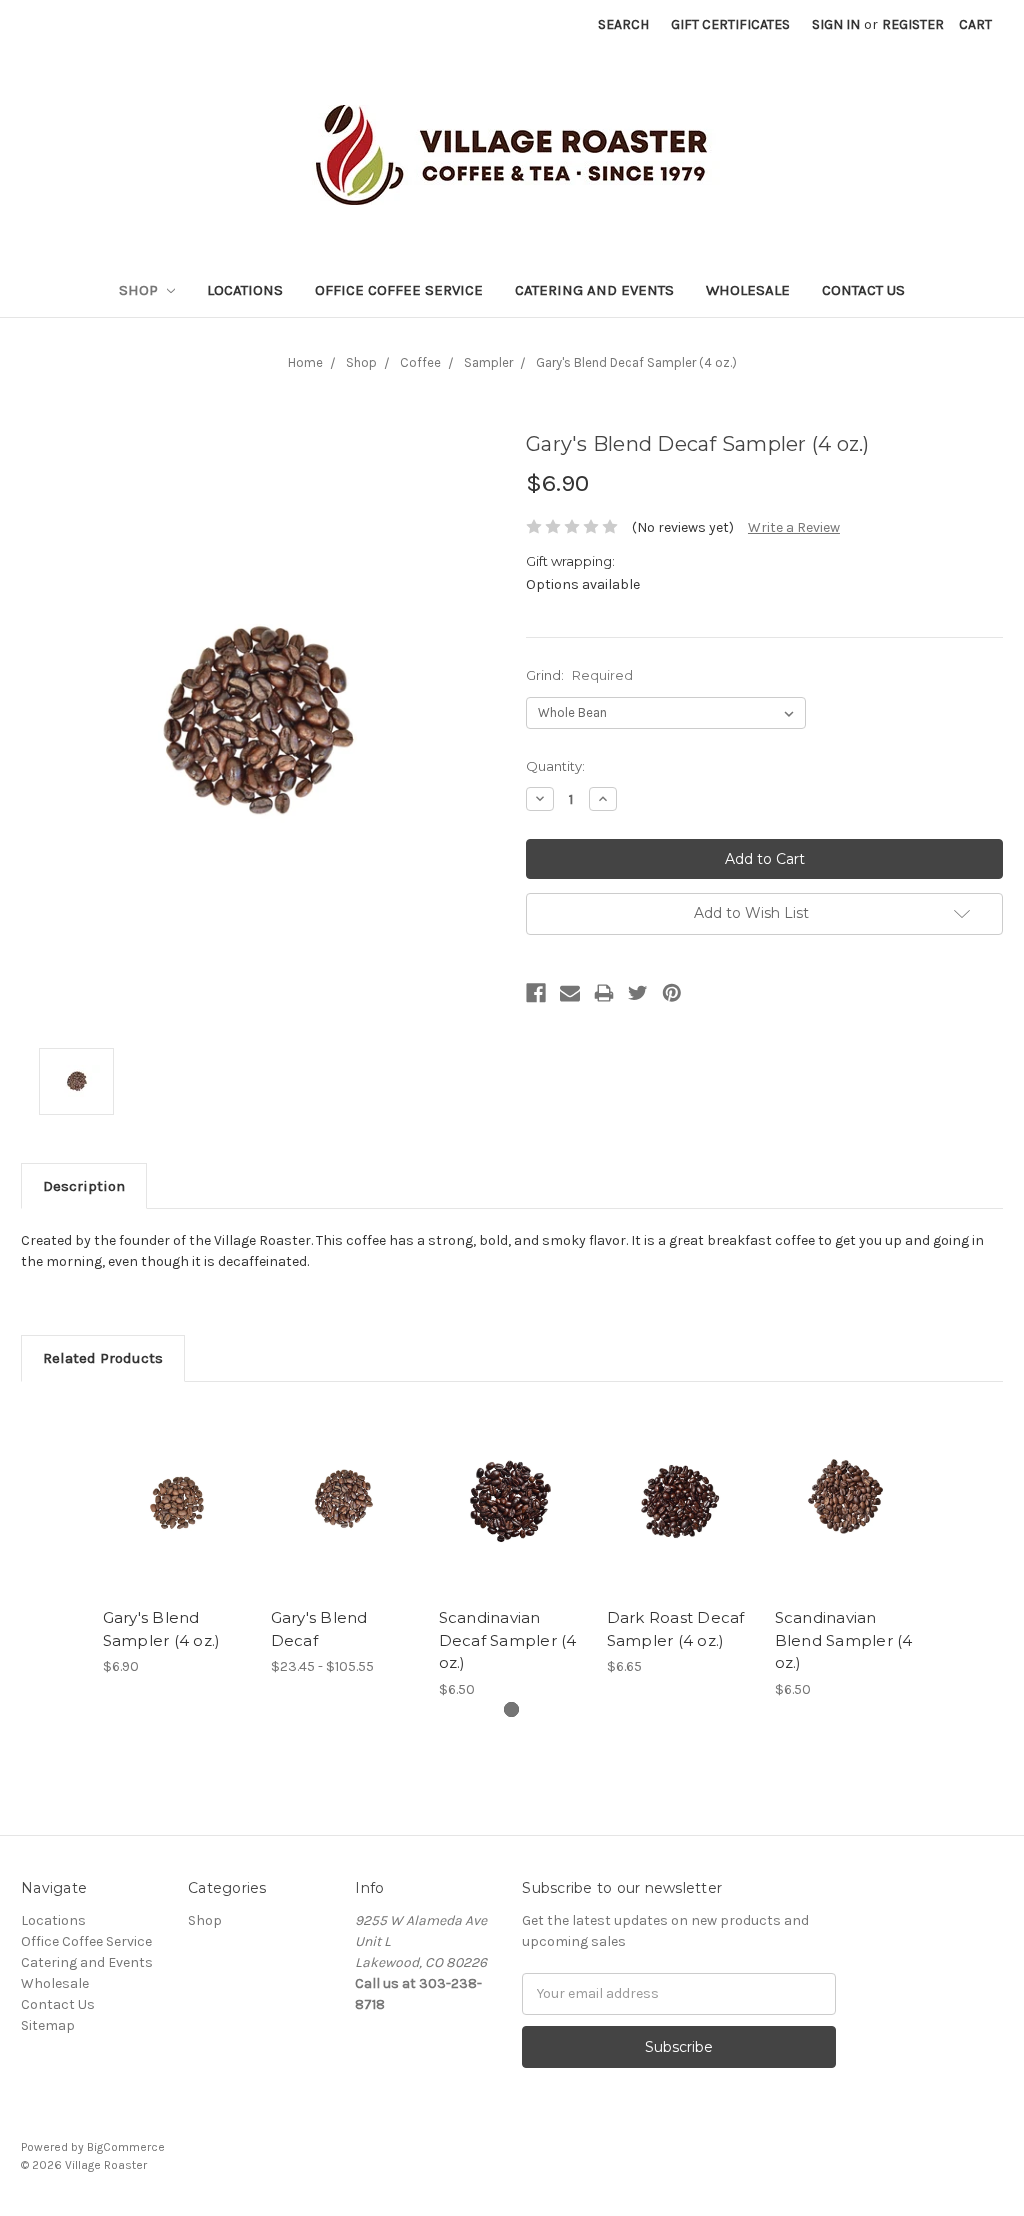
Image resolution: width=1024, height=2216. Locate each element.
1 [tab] (511, 1709)
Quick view (176, 1475)
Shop (140, 290)
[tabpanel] (176, 1540)
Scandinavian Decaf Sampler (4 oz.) (508, 1640)
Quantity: (555, 766)
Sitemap (48, 2025)
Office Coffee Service (399, 290)
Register (913, 24)
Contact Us (863, 290)
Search (623, 24)
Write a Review (794, 527)
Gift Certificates (730, 24)
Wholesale (748, 290)
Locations (245, 290)
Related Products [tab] (103, 1358)
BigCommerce (126, 2147)
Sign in (836, 24)
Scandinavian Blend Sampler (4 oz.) (844, 1640)
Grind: (579, 675)
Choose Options (176, 1517)
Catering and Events (594, 290)
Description (84, 1186)
